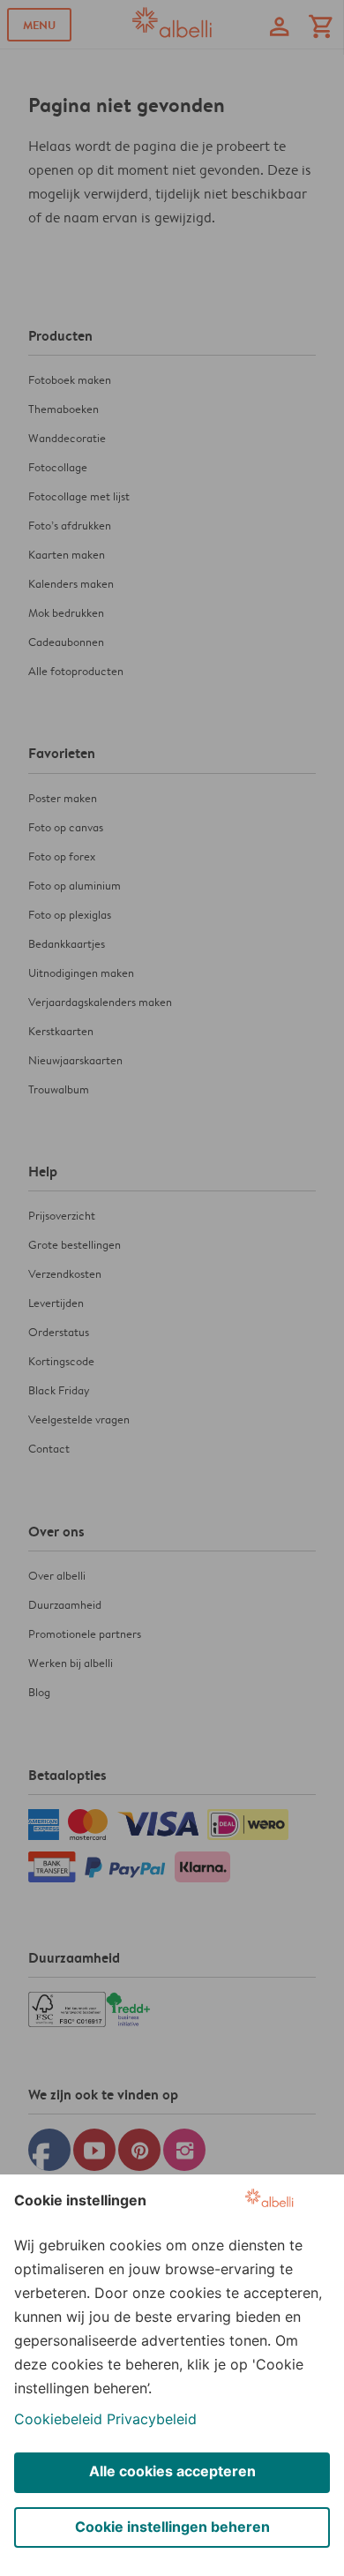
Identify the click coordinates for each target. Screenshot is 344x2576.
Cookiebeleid (58, 2419)
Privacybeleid (152, 2419)
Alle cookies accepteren (172, 2471)
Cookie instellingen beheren (172, 2527)
